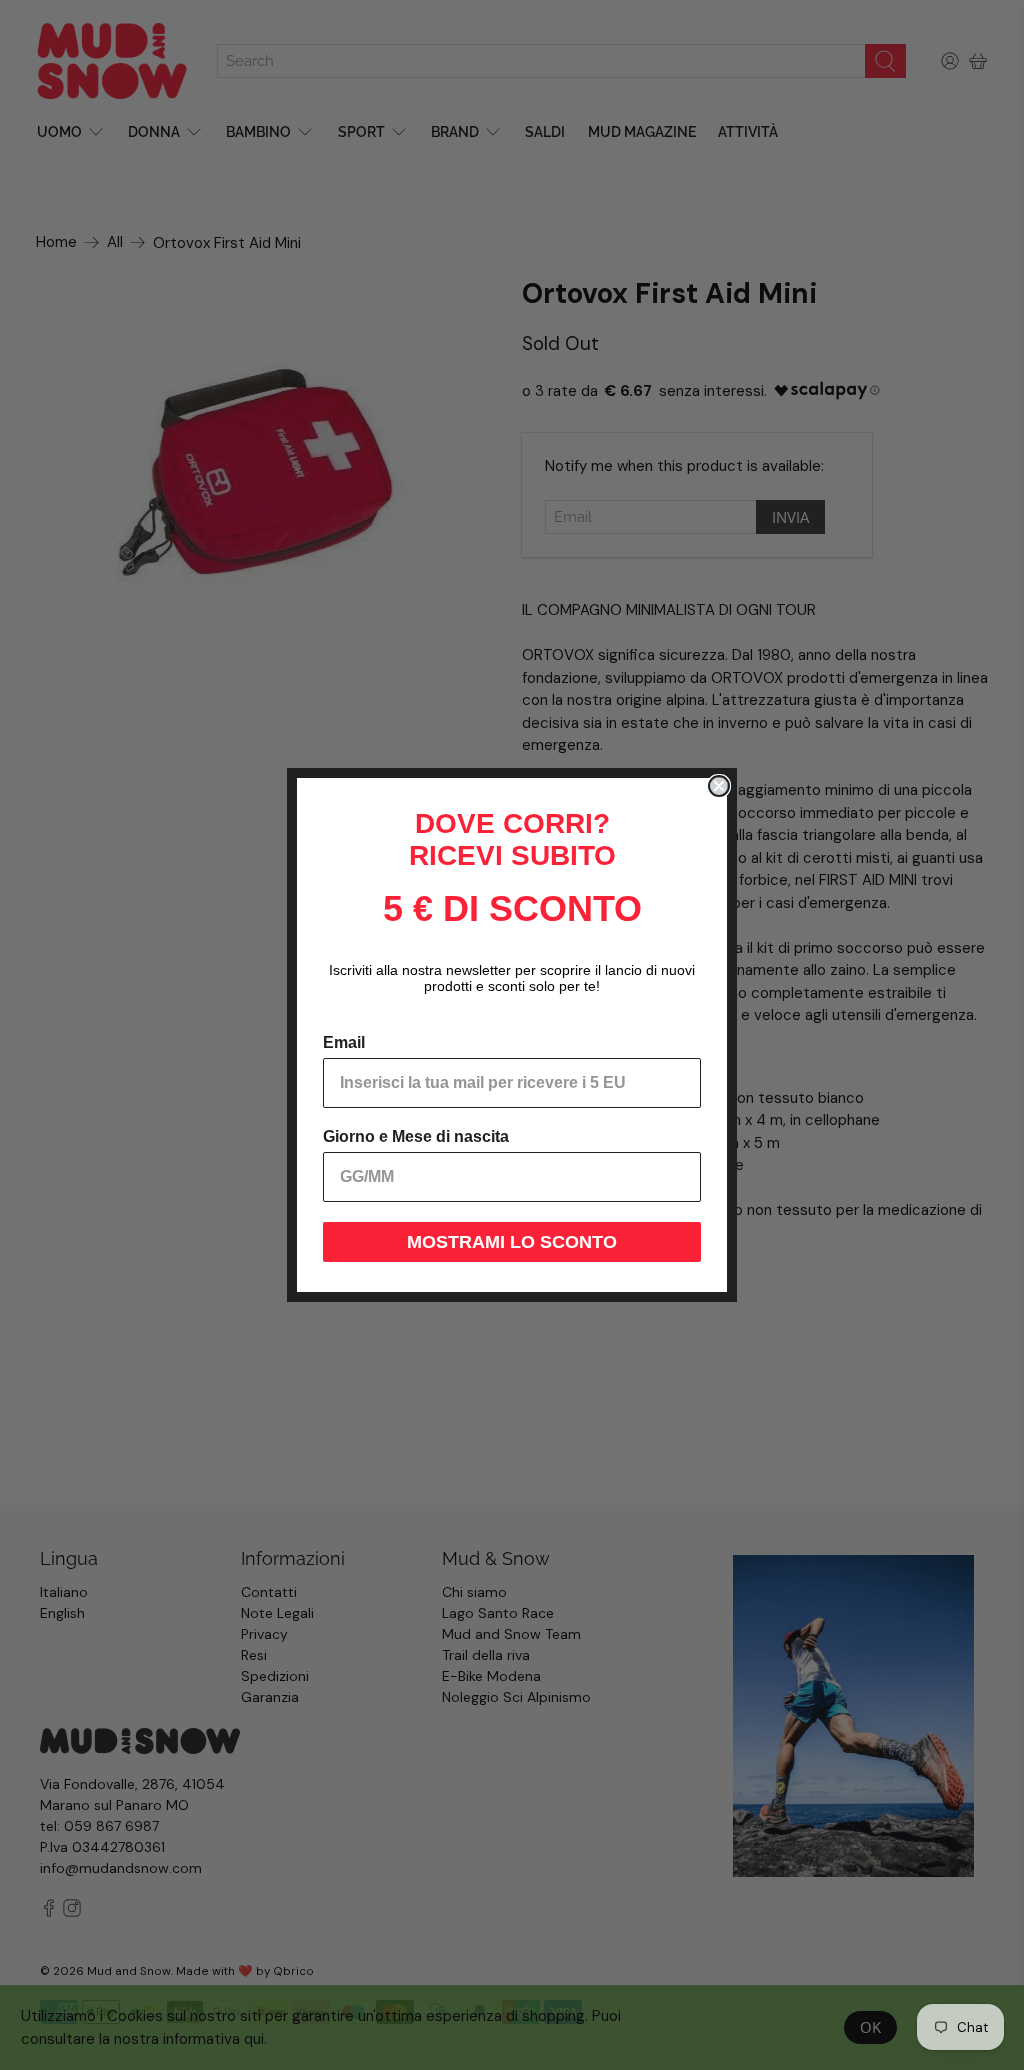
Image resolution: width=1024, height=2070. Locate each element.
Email (344, 1042)
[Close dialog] (719, 786)
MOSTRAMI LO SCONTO (512, 1242)
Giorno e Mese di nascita (416, 1136)
